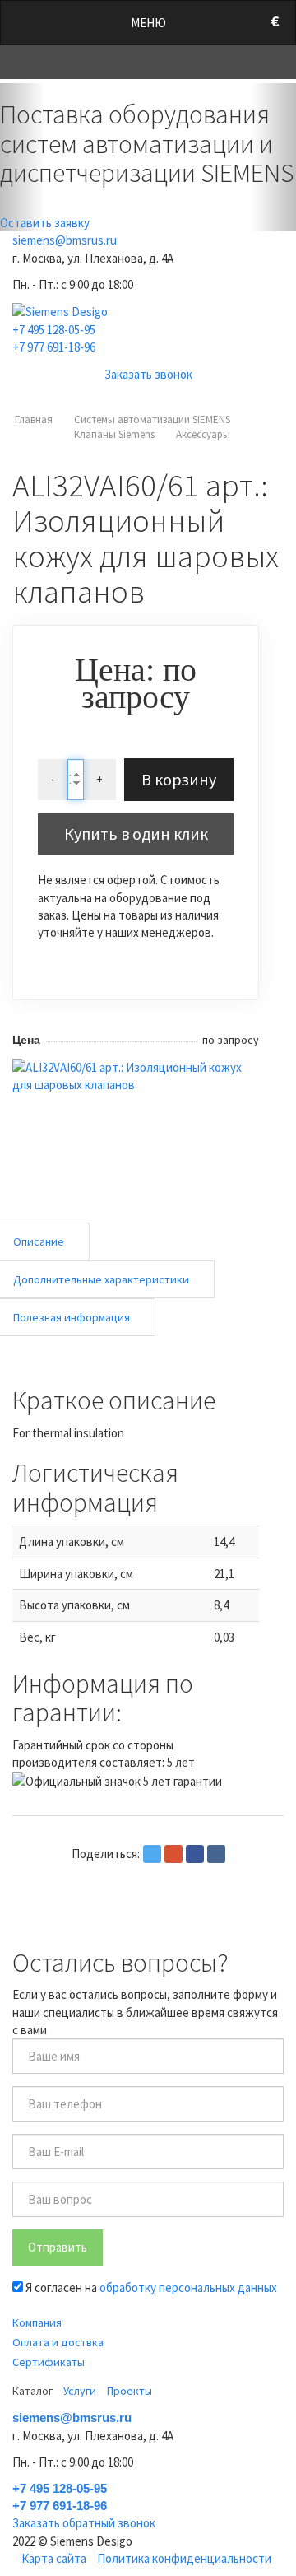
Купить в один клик (136, 834)
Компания (37, 2322)
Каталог (32, 2391)
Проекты (129, 2391)
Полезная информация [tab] (72, 1317)
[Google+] (173, 1854)
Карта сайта (54, 2558)
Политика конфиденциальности (184, 2558)
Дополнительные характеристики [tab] (101, 1279)
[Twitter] (152, 1854)
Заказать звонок (148, 374)
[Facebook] (195, 1854)
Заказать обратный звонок (84, 2523)
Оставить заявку (45, 223)
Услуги (80, 2391)
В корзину (179, 779)
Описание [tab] (39, 1241)
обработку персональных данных (188, 2287)
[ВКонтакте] (216, 1854)
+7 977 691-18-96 (54, 347)
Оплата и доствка (58, 2342)
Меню (148, 23)
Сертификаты (49, 2362)
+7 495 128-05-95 (54, 330)
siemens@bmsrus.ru (65, 240)
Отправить (58, 2247)
